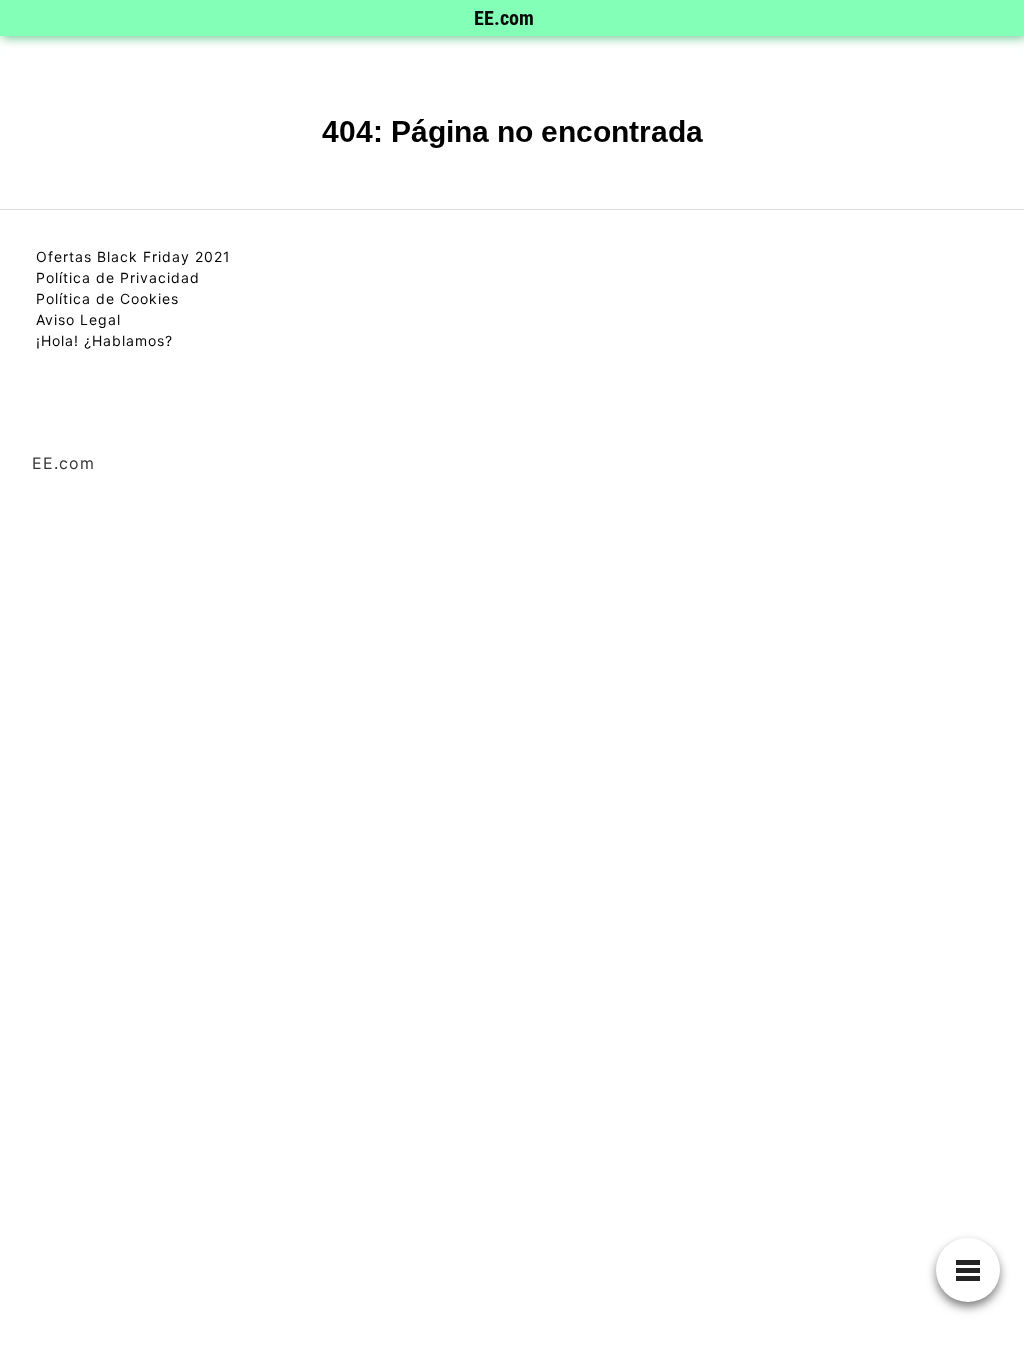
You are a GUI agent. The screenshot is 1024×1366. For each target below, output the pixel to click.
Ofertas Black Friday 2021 (133, 256)
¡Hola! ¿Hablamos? (104, 340)
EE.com (504, 18)
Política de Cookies (107, 298)
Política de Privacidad (118, 277)
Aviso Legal (78, 319)
